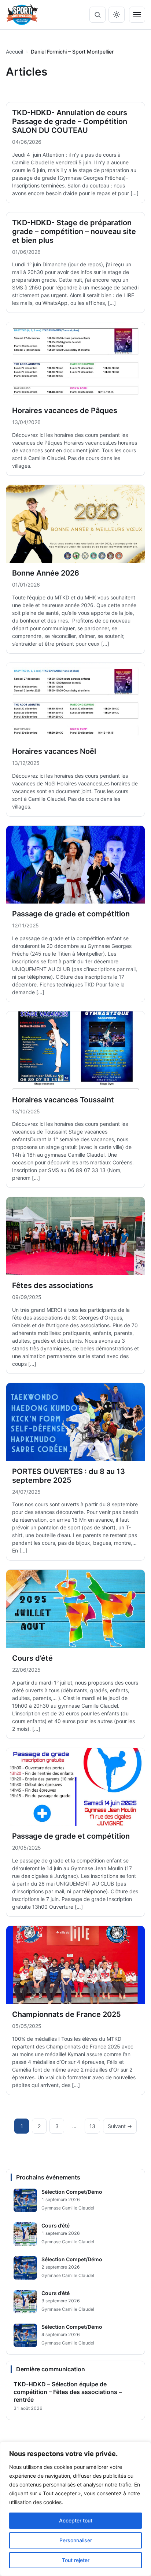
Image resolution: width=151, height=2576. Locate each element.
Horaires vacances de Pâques (65, 411)
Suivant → (120, 2126)
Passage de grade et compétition (71, 914)
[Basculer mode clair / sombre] (117, 15)
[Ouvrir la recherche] (97, 15)
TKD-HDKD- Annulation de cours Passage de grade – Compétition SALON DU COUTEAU (70, 121)
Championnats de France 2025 (67, 2014)
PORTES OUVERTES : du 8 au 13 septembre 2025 (69, 1476)
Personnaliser (76, 2540)
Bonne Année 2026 (46, 573)
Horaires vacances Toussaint (63, 1100)
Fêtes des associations (53, 1285)
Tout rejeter (76, 2560)
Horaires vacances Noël (54, 751)
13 (92, 2126)
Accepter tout (76, 2520)
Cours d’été (32, 1658)
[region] (75, 2509)
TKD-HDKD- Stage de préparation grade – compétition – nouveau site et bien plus (74, 231)
